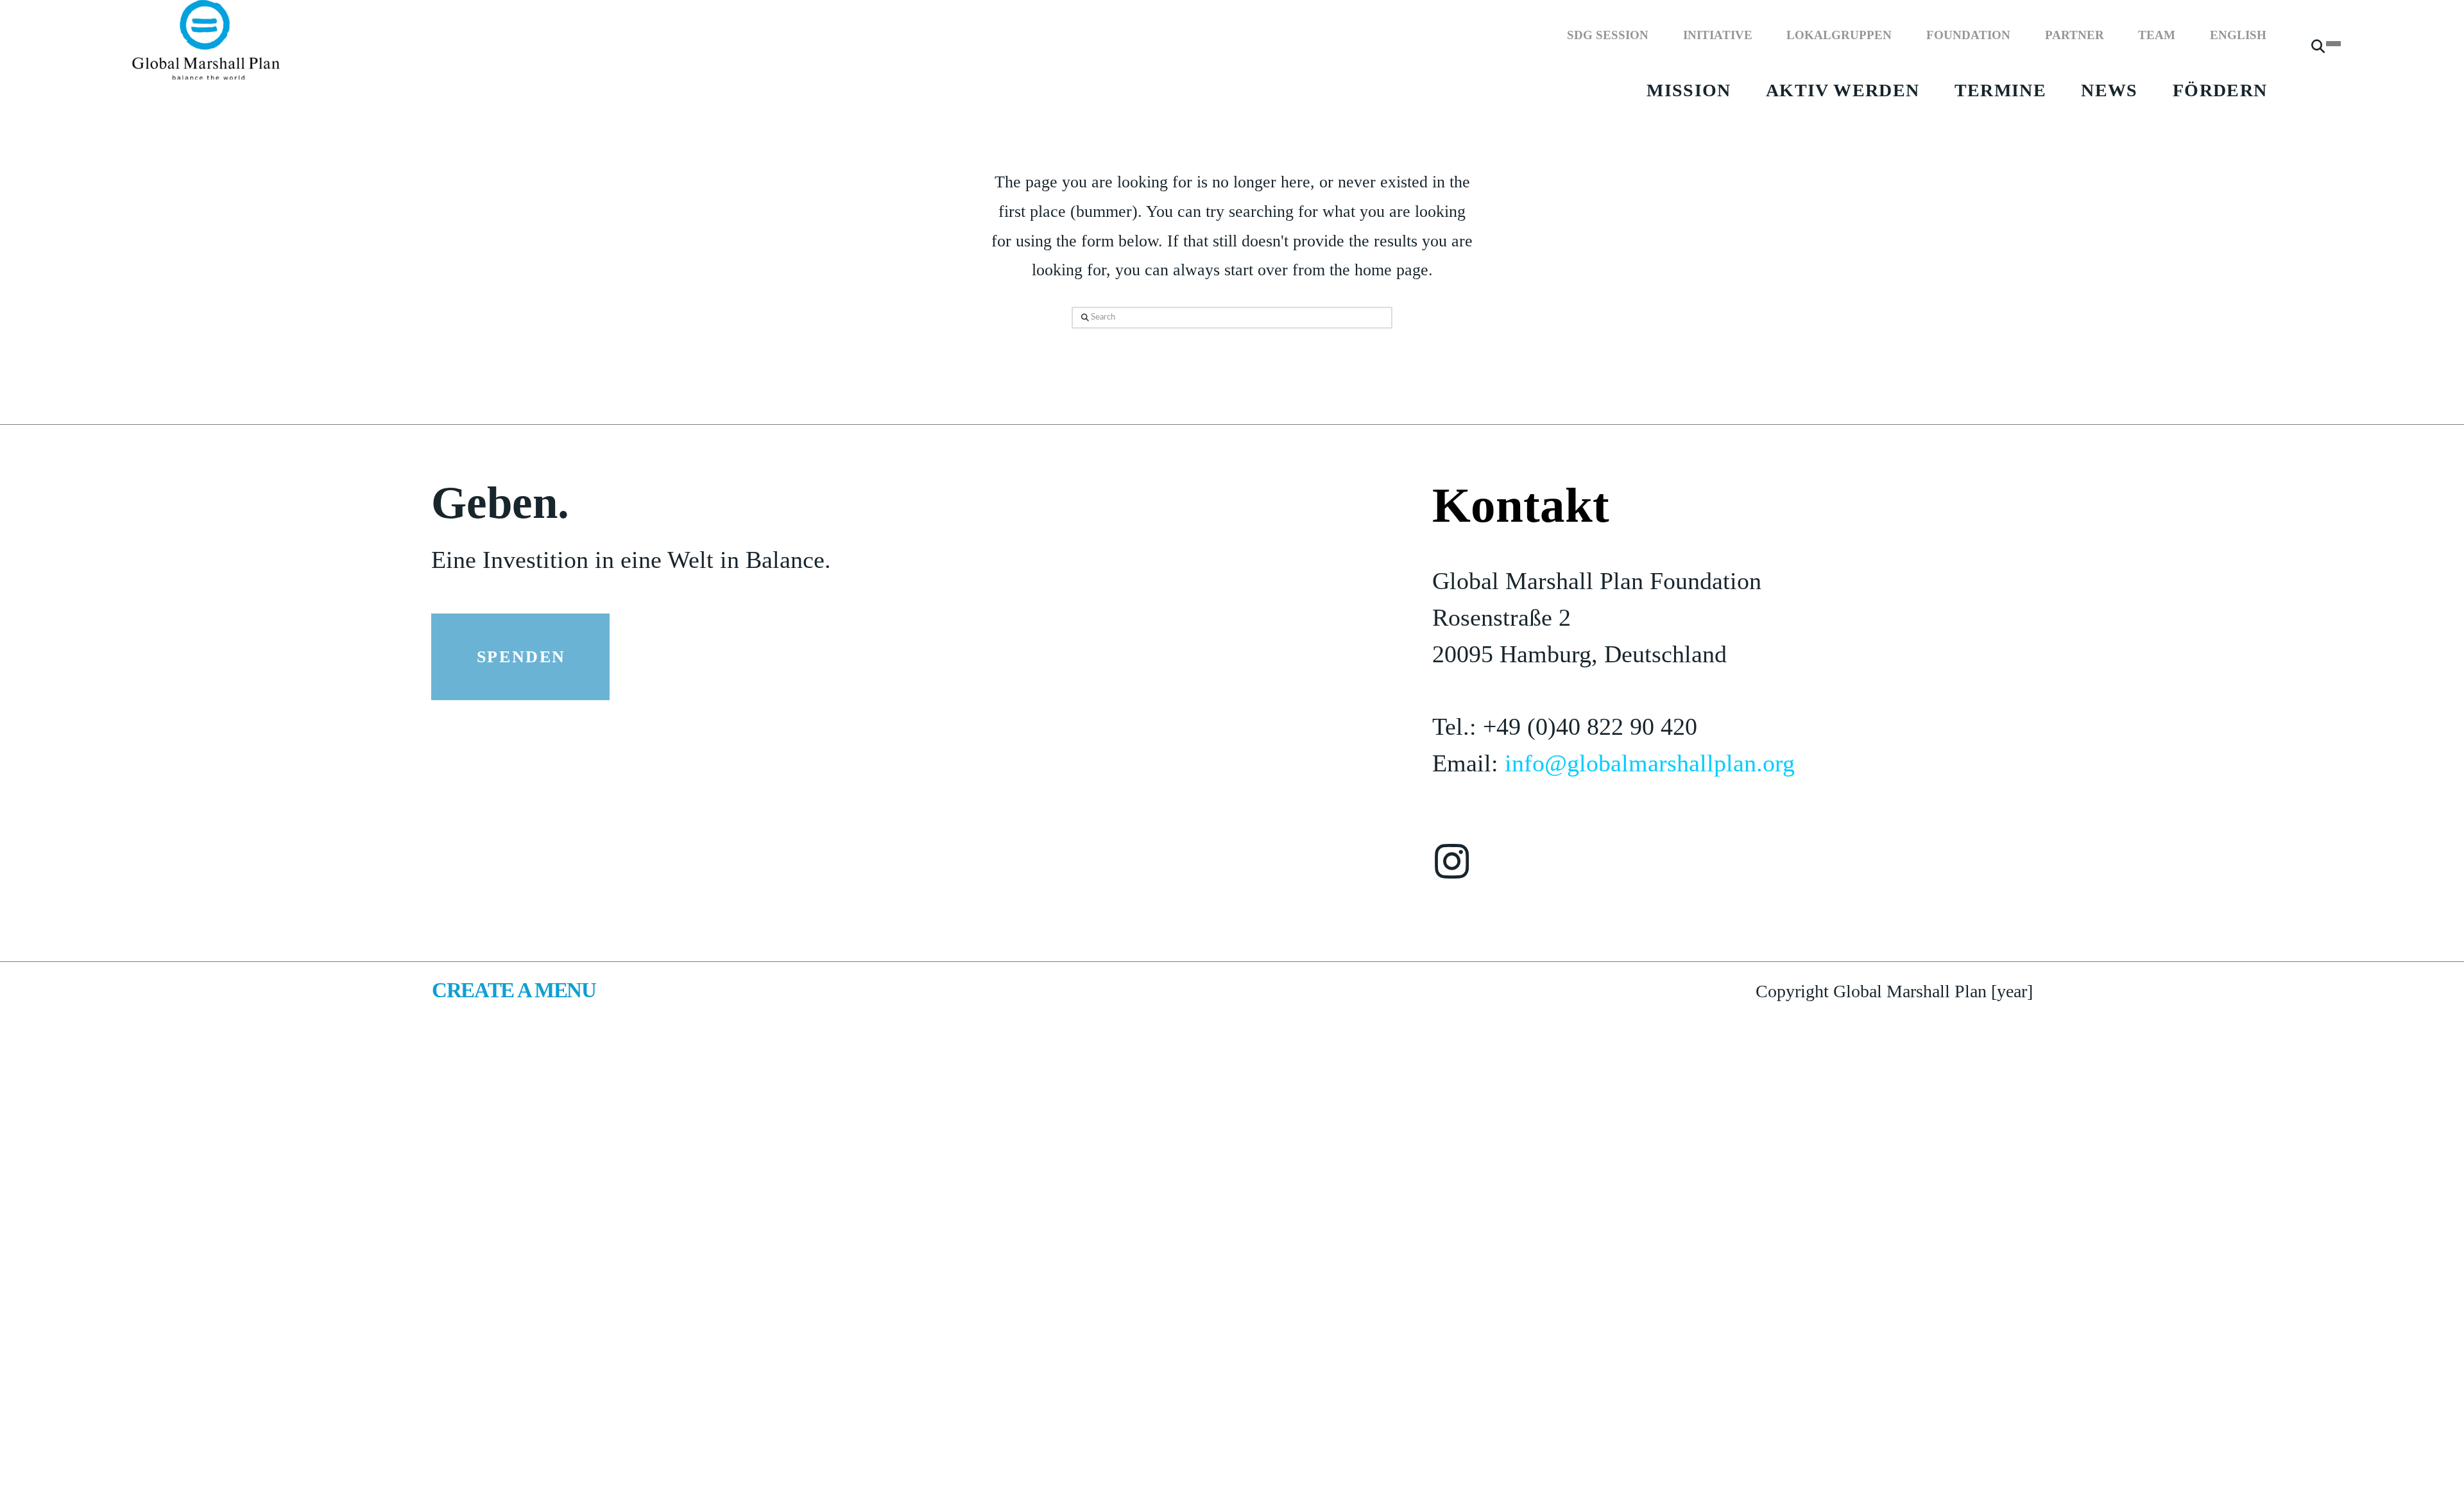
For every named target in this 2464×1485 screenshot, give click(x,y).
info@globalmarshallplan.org (1650, 763)
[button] (2318, 52)
